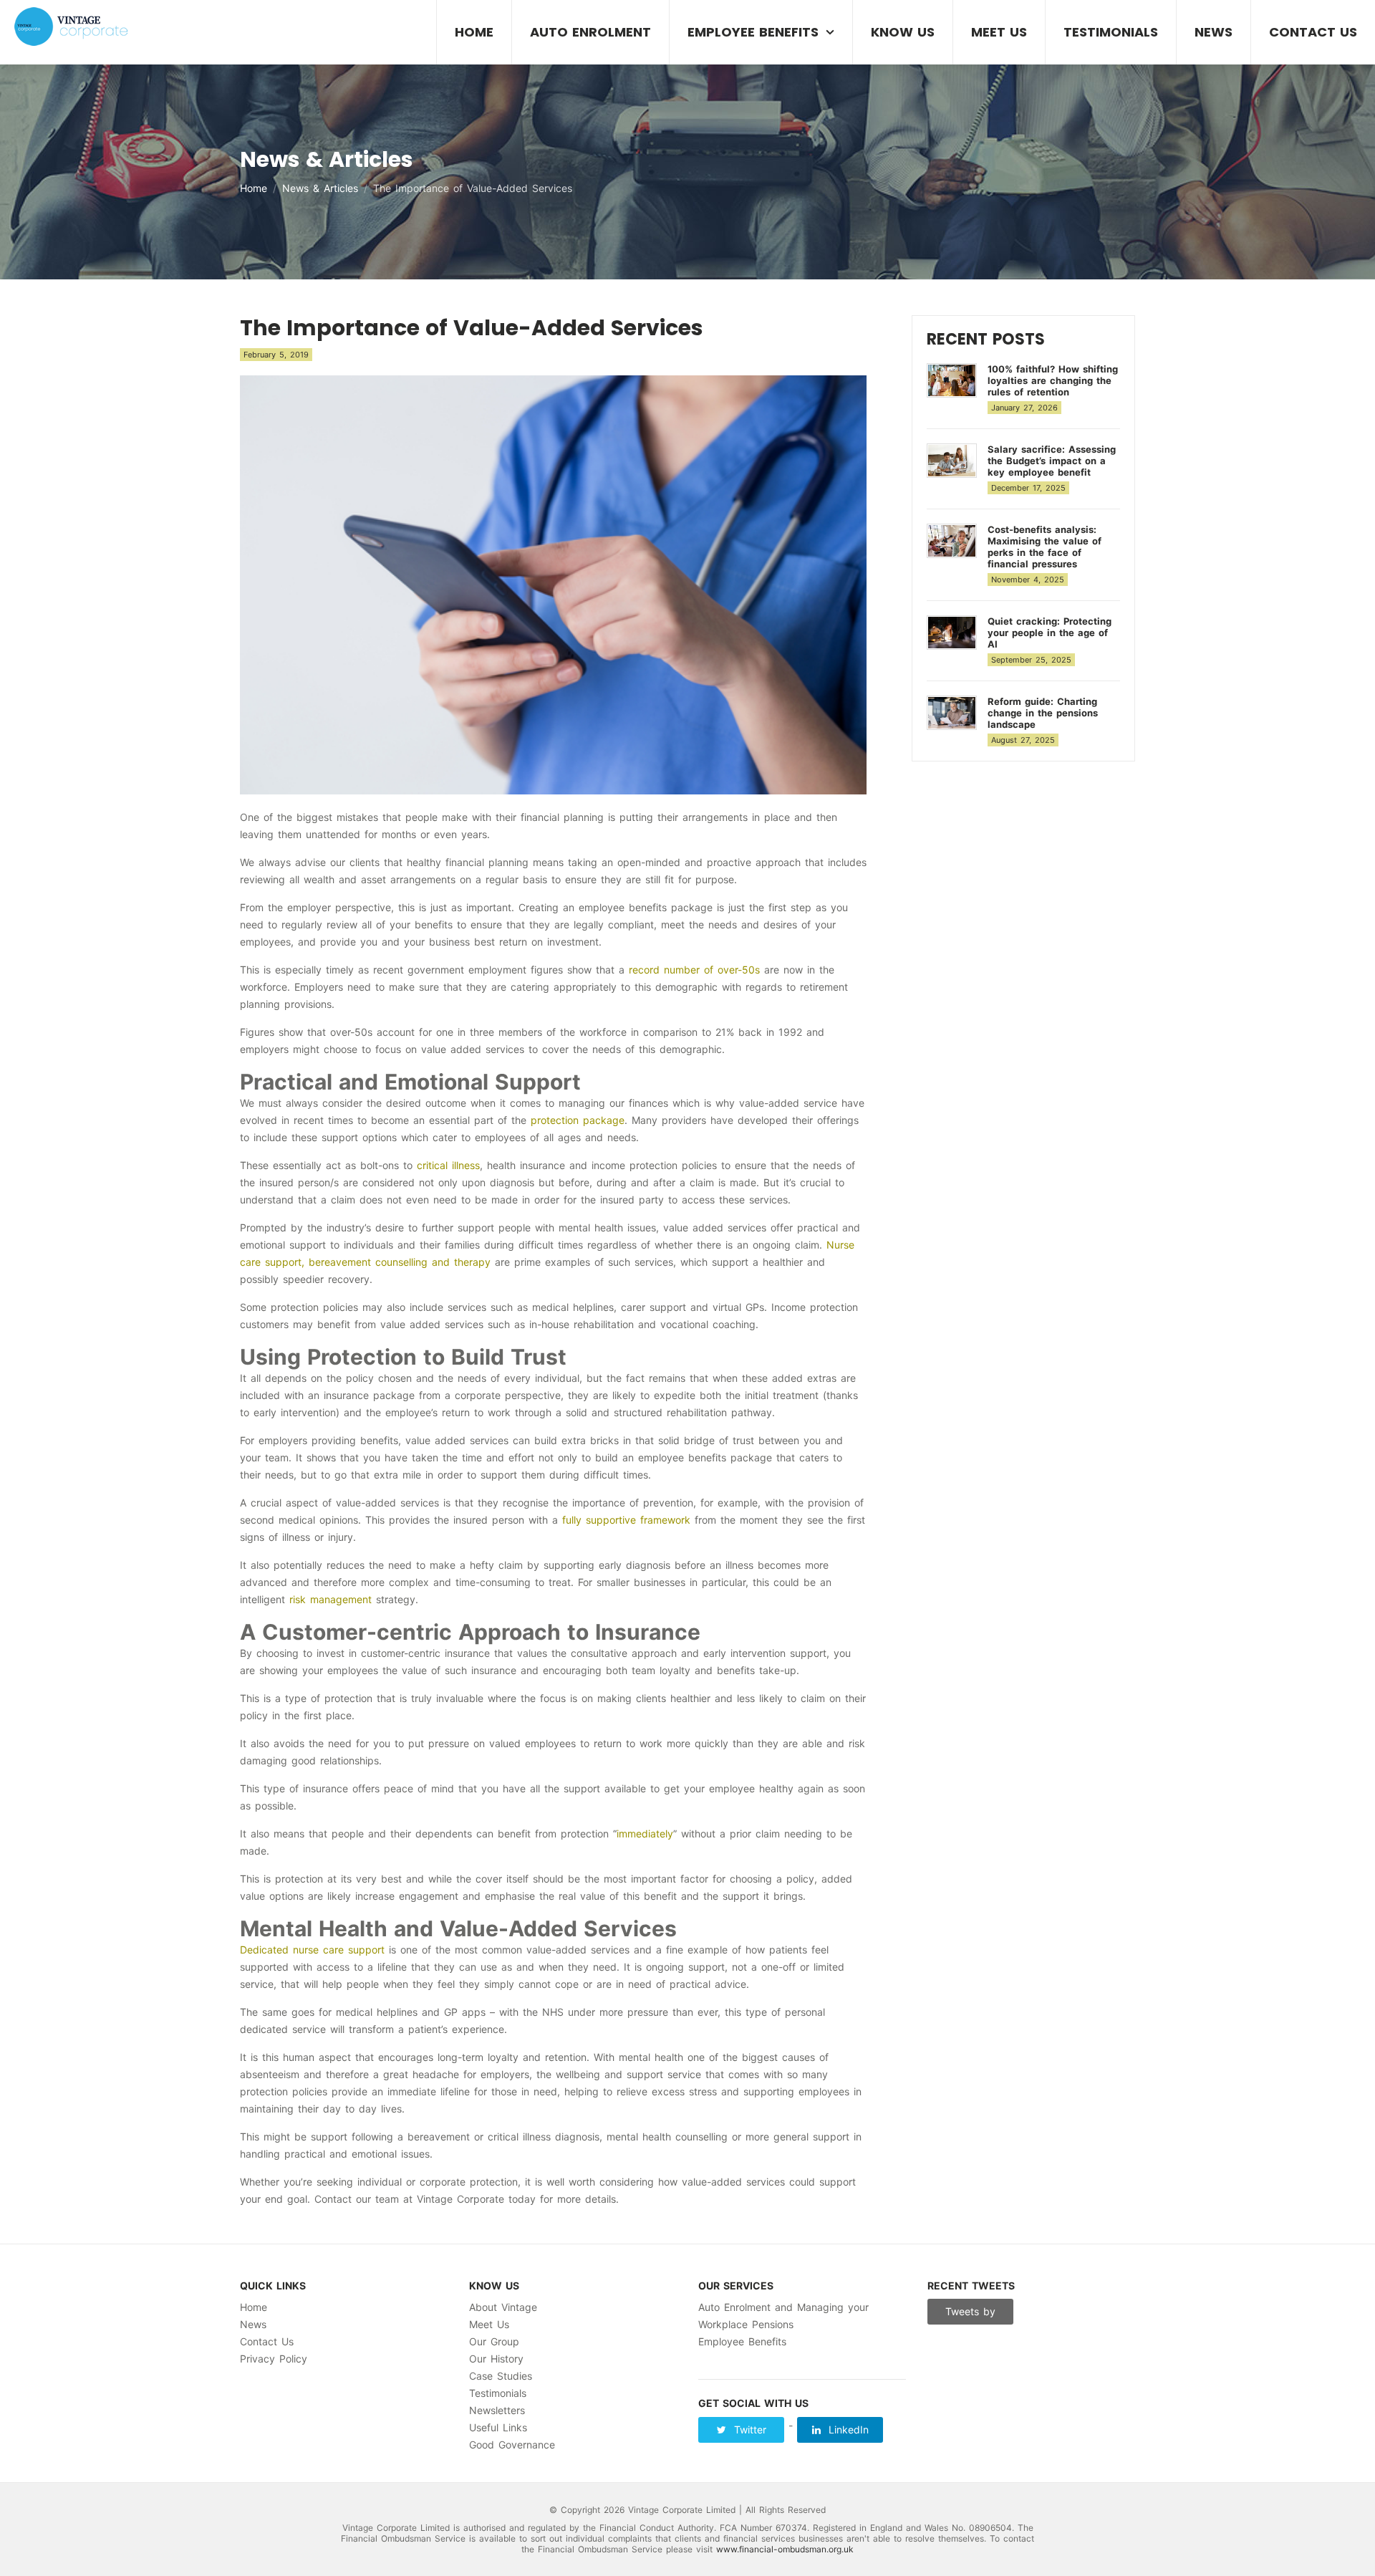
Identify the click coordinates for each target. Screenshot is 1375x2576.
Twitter (748, 2430)
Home (474, 32)
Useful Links (498, 2427)
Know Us (903, 32)
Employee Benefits (753, 32)
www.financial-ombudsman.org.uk (785, 2549)
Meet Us (999, 32)
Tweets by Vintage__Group (971, 2315)
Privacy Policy (274, 2359)
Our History (496, 2359)
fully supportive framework (626, 1520)
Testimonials (1111, 32)
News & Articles (320, 188)
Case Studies (501, 2376)
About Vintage (503, 2307)
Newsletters (497, 2410)
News (1214, 32)
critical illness (448, 1165)
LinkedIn (846, 2430)
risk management (331, 1599)
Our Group (494, 2341)
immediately (645, 1834)
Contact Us (1313, 32)
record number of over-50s (694, 970)
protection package (578, 1120)
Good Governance (512, 2445)
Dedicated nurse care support (312, 1950)
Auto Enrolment (590, 32)
